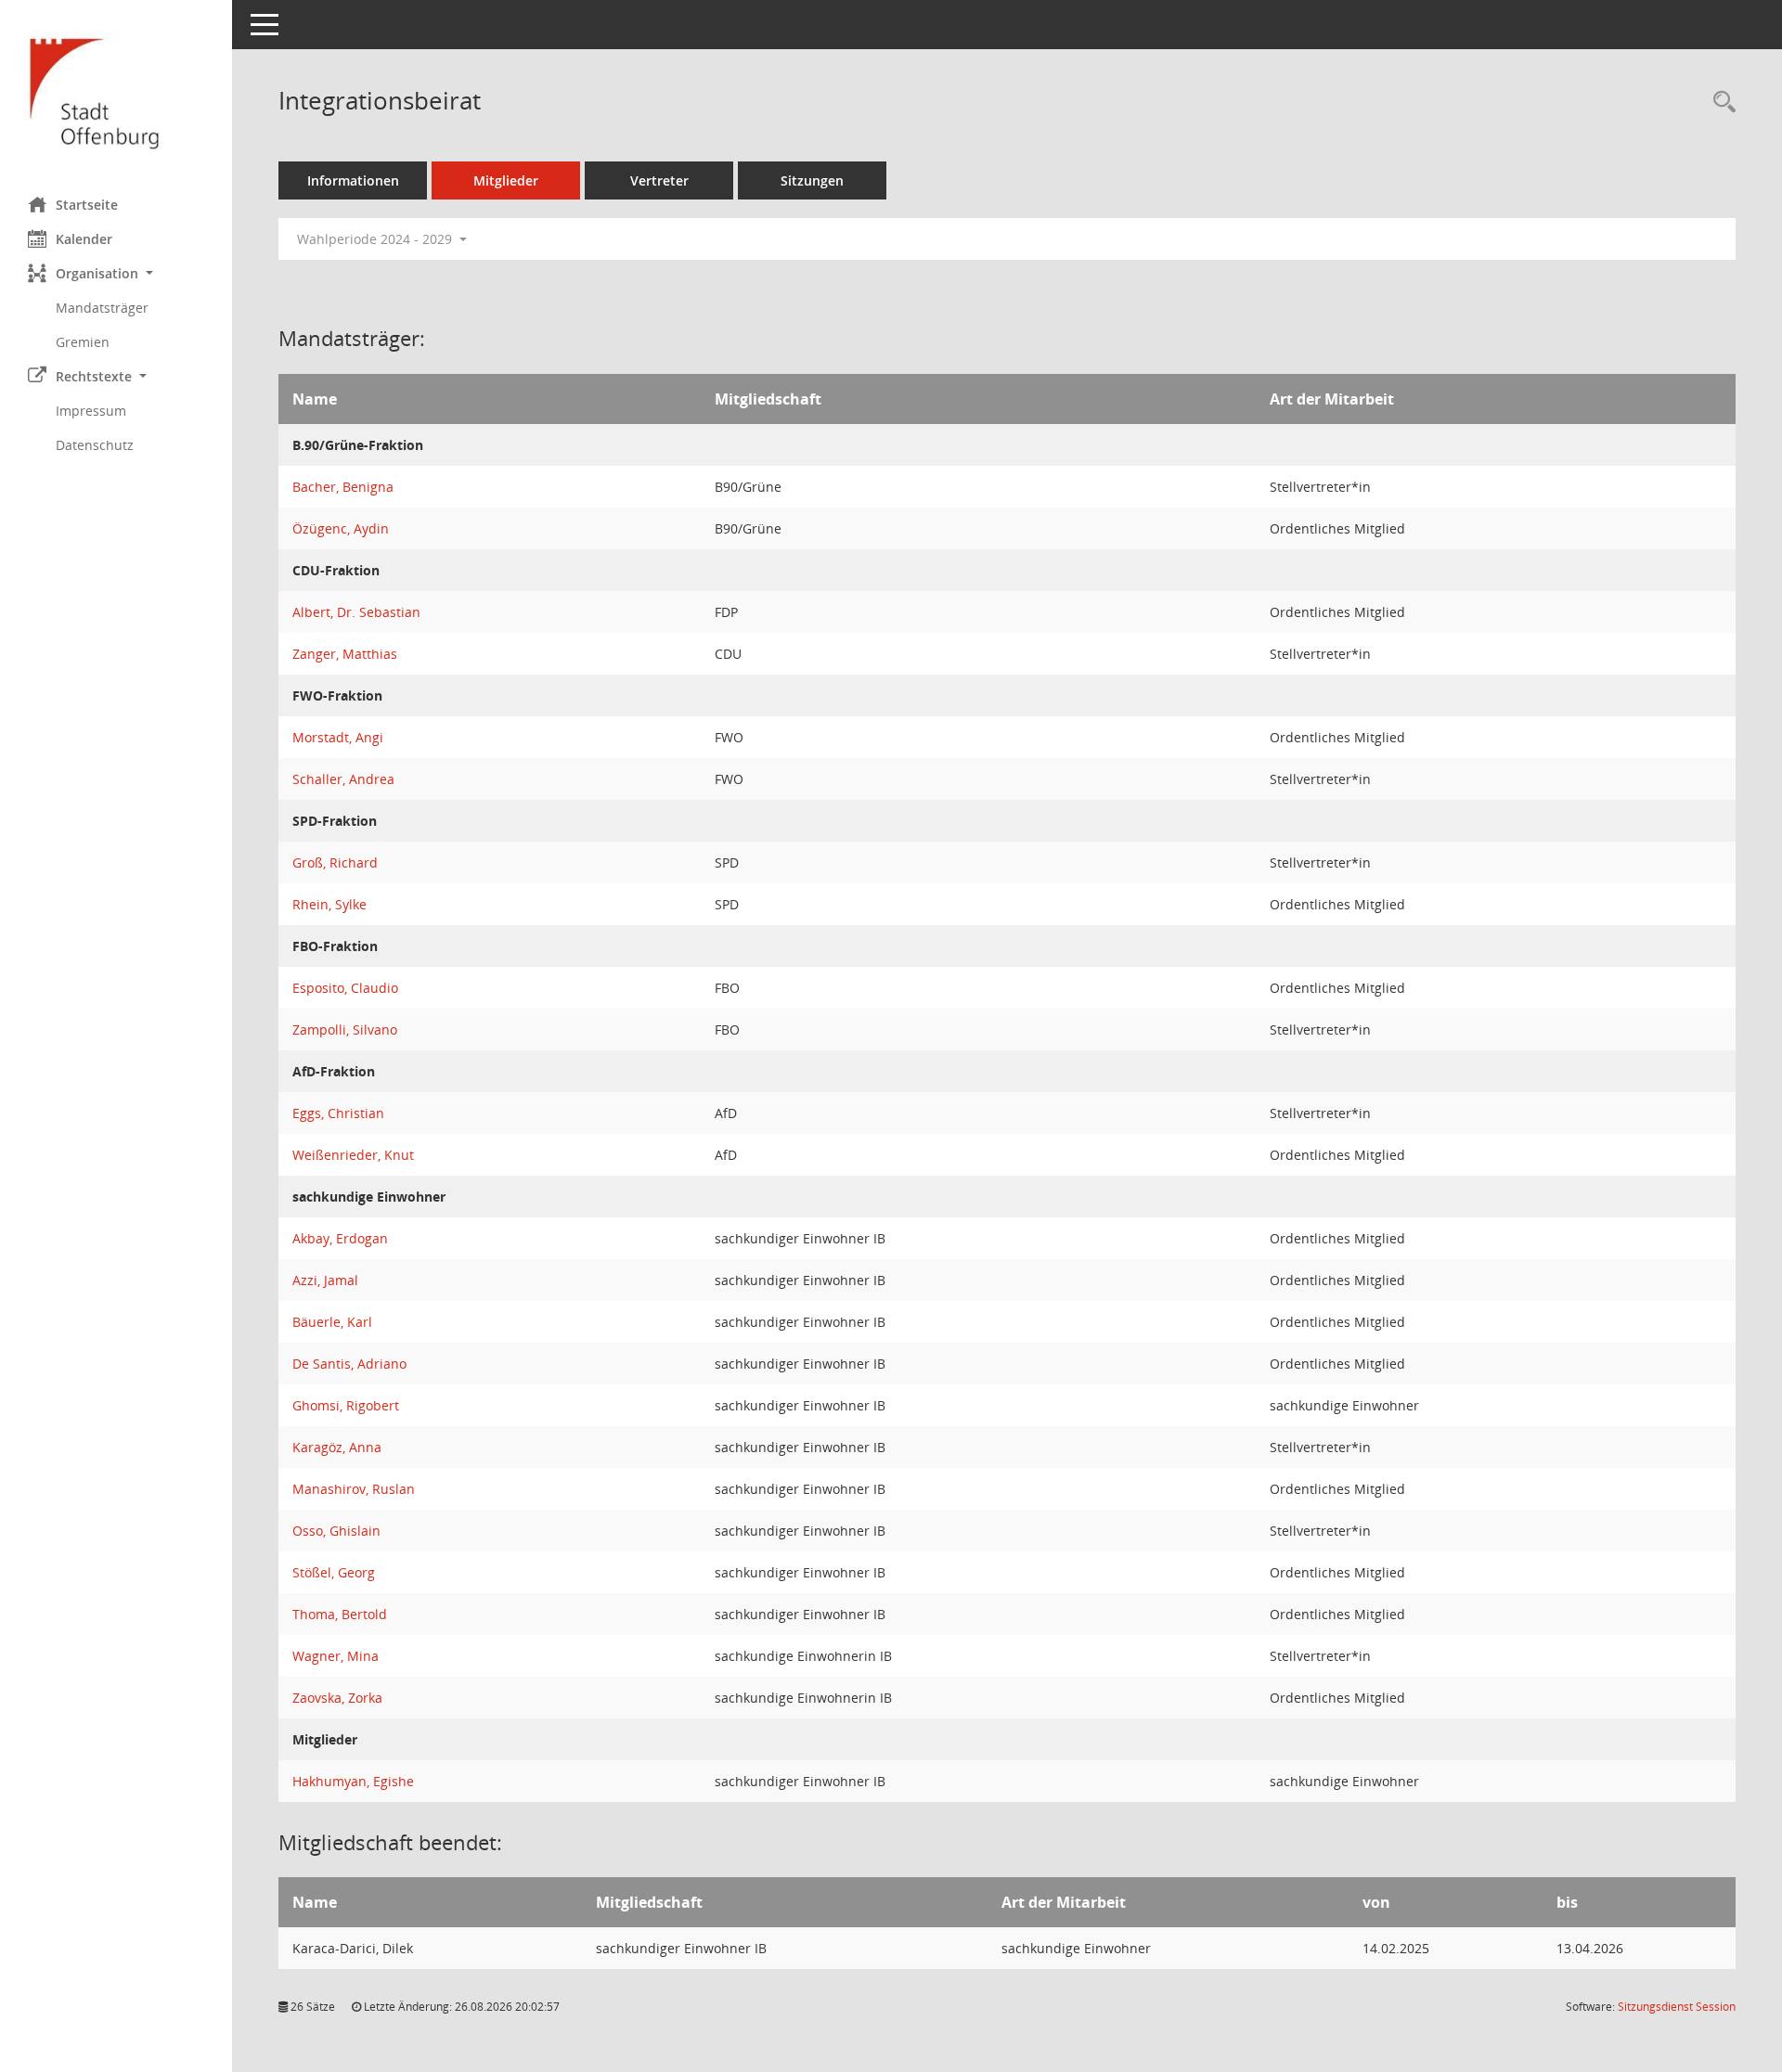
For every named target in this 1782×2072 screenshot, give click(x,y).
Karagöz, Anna (337, 1447)
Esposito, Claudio (345, 988)
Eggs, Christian (338, 1113)
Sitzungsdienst (1677, 2007)
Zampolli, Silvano (345, 1030)
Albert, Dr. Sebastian (356, 612)
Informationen (353, 180)
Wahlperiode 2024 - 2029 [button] (376, 239)
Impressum (91, 411)
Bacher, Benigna (343, 487)
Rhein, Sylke (329, 904)
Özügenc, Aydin (341, 528)
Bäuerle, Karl (332, 1322)
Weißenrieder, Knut (353, 1155)
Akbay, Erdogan (340, 1238)
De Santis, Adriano (349, 1364)
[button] (116, 273)
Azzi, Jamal (325, 1280)
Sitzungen (812, 180)
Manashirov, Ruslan (354, 1489)
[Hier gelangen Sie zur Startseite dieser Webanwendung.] (116, 91)
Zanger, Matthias (345, 654)
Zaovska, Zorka (337, 1698)
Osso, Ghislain (336, 1531)
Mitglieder (506, 180)
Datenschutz (95, 445)
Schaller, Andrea (343, 779)
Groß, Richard (335, 862)
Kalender (84, 239)
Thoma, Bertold (340, 1614)
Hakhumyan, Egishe (353, 1781)
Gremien (83, 342)
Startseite (87, 205)
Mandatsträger (102, 308)
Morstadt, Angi (338, 737)
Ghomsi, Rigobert (346, 1405)
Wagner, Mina (336, 1656)
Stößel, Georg (334, 1572)
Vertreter (659, 180)
